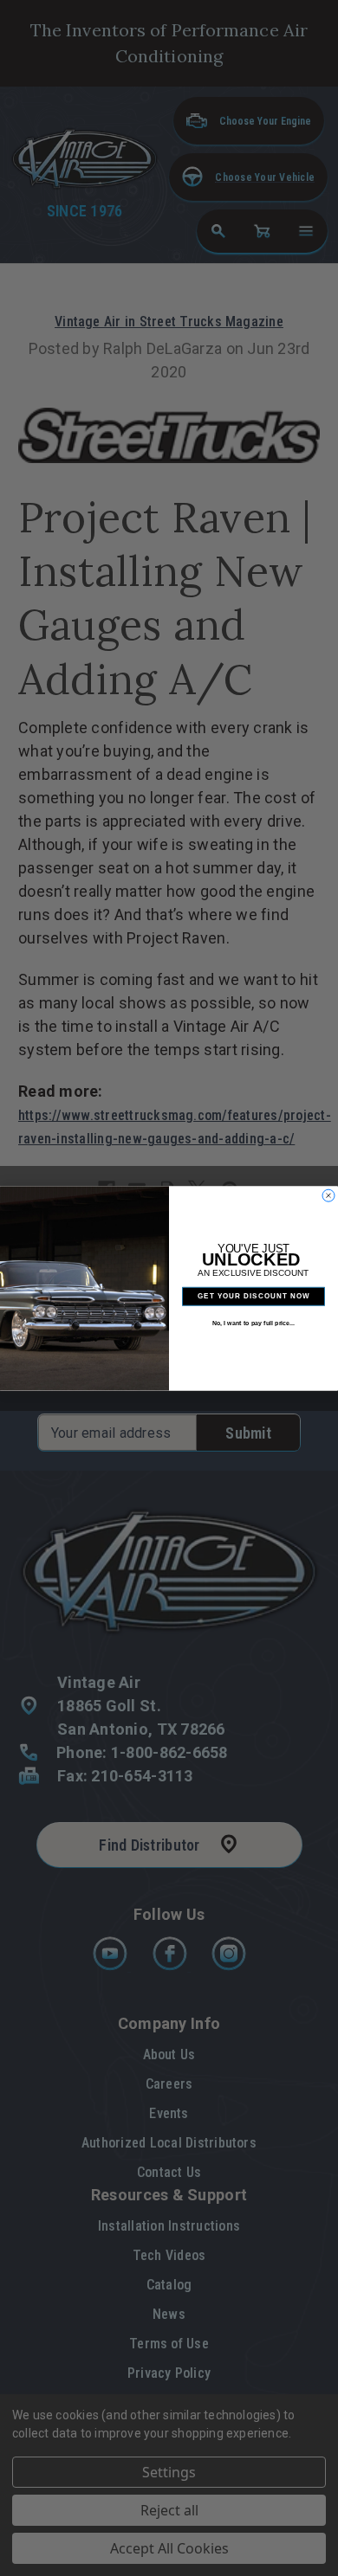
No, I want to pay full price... (254, 1323)
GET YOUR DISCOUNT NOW (253, 1296)
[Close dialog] (328, 1195)
